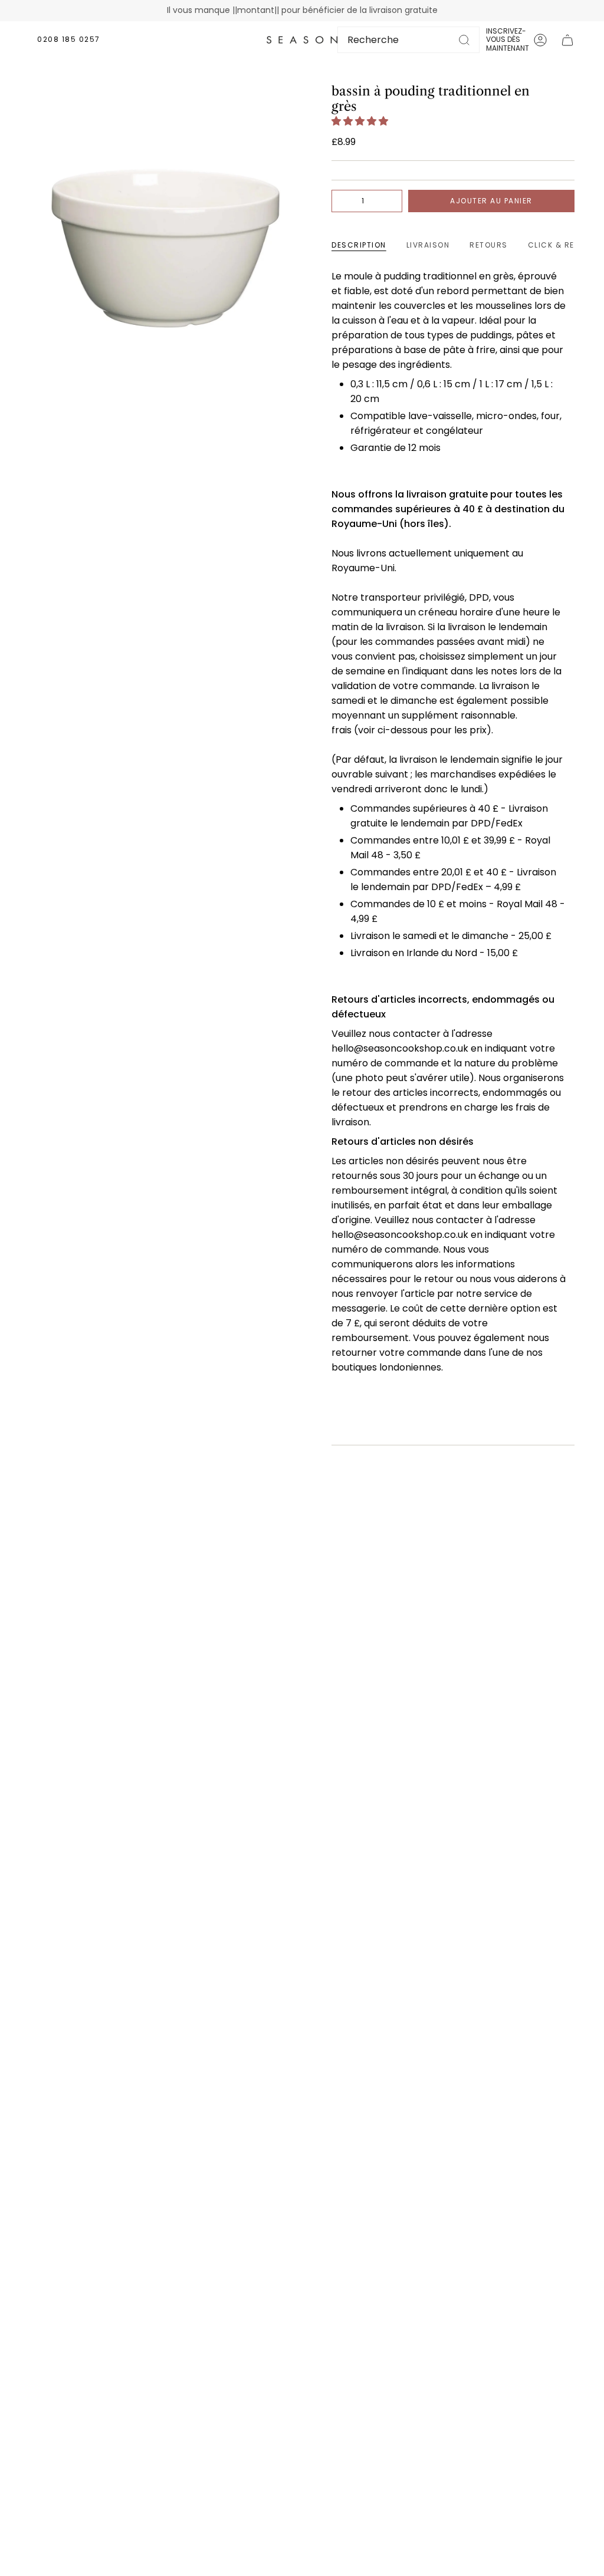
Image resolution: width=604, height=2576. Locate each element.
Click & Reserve (564, 245)
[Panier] (567, 40)
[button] (361, 121)
